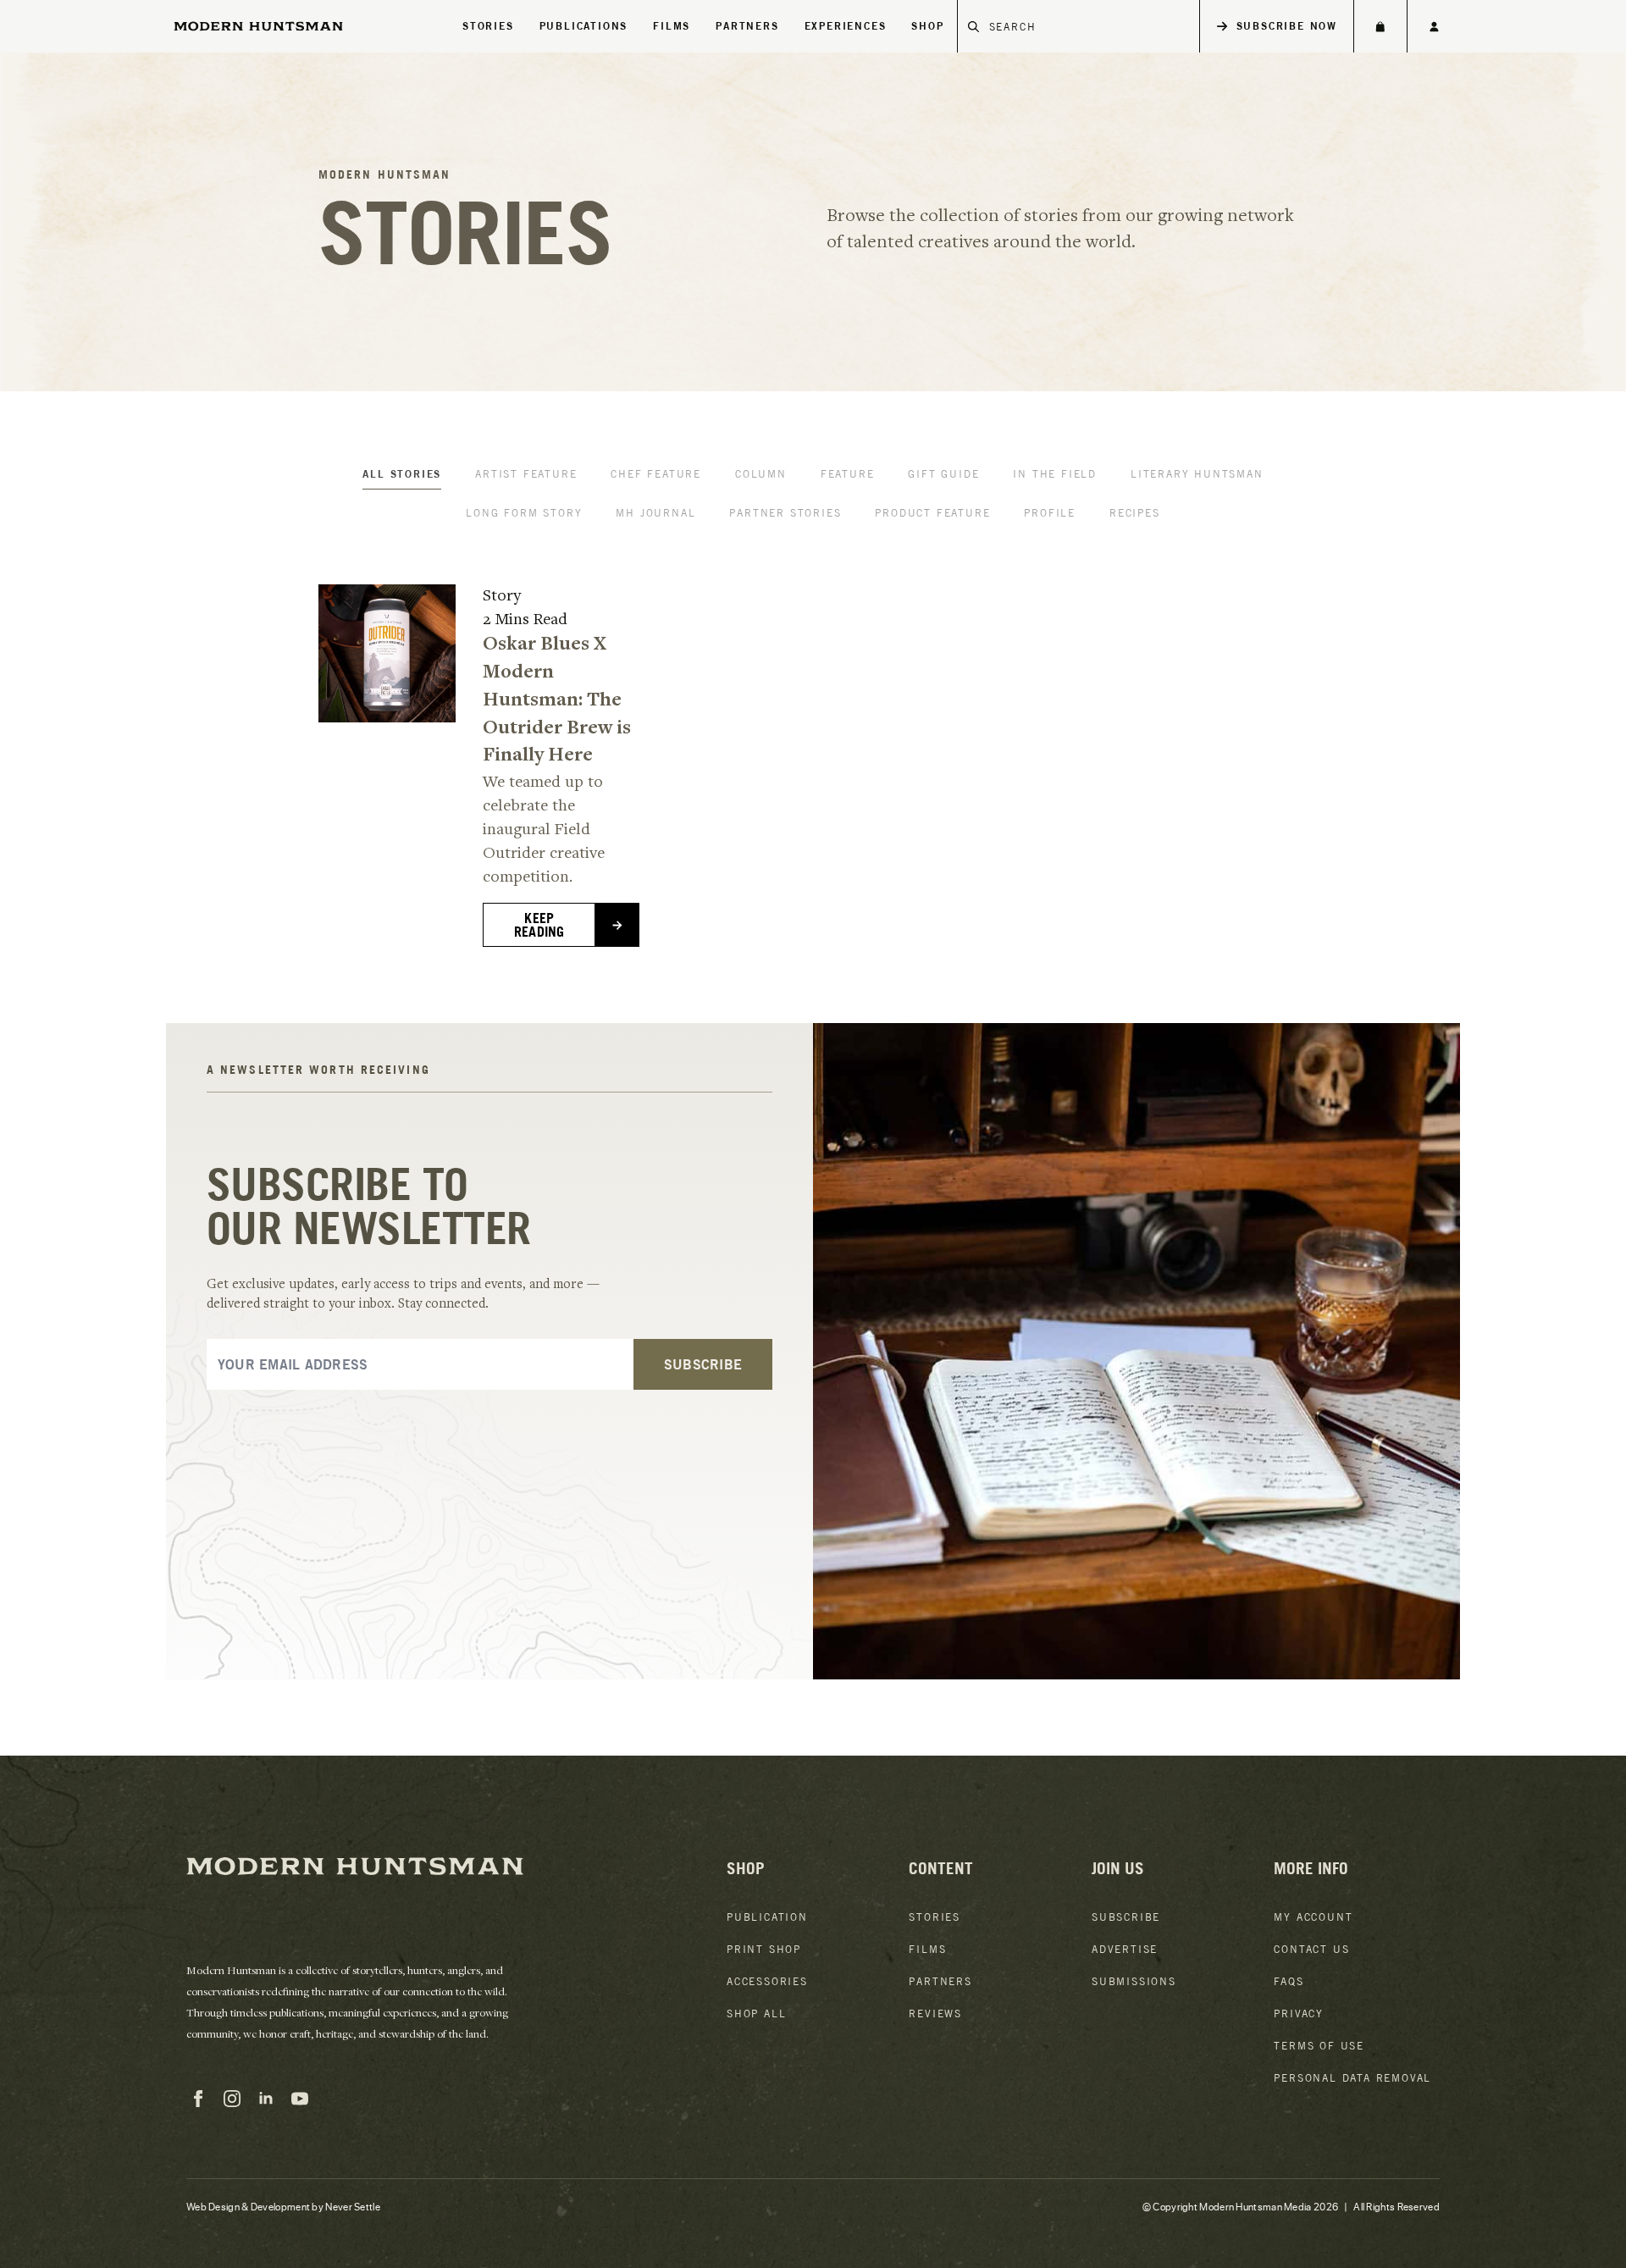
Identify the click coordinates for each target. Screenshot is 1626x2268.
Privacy (1299, 2014)
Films (672, 26)
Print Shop (764, 1949)
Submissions (1134, 1981)
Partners (940, 1981)
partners (747, 26)
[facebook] (198, 2099)
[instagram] (232, 2099)
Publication (767, 1917)
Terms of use (1319, 2046)
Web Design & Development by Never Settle (283, 2206)
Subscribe (1126, 1917)
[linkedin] (266, 2099)
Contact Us (1311, 1949)
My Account (1313, 1917)
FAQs (1289, 1981)
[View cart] (1380, 26)
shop (927, 26)
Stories (488, 26)
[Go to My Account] (1434, 26)
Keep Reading (539, 925)
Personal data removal (1352, 2078)
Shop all (756, 2014)
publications (584, 26)
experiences (846, 26)
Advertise (1125, 1949)
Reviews (935, 2014)
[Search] (973, 26)
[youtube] (300, 2099)
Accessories (767, 1981)
